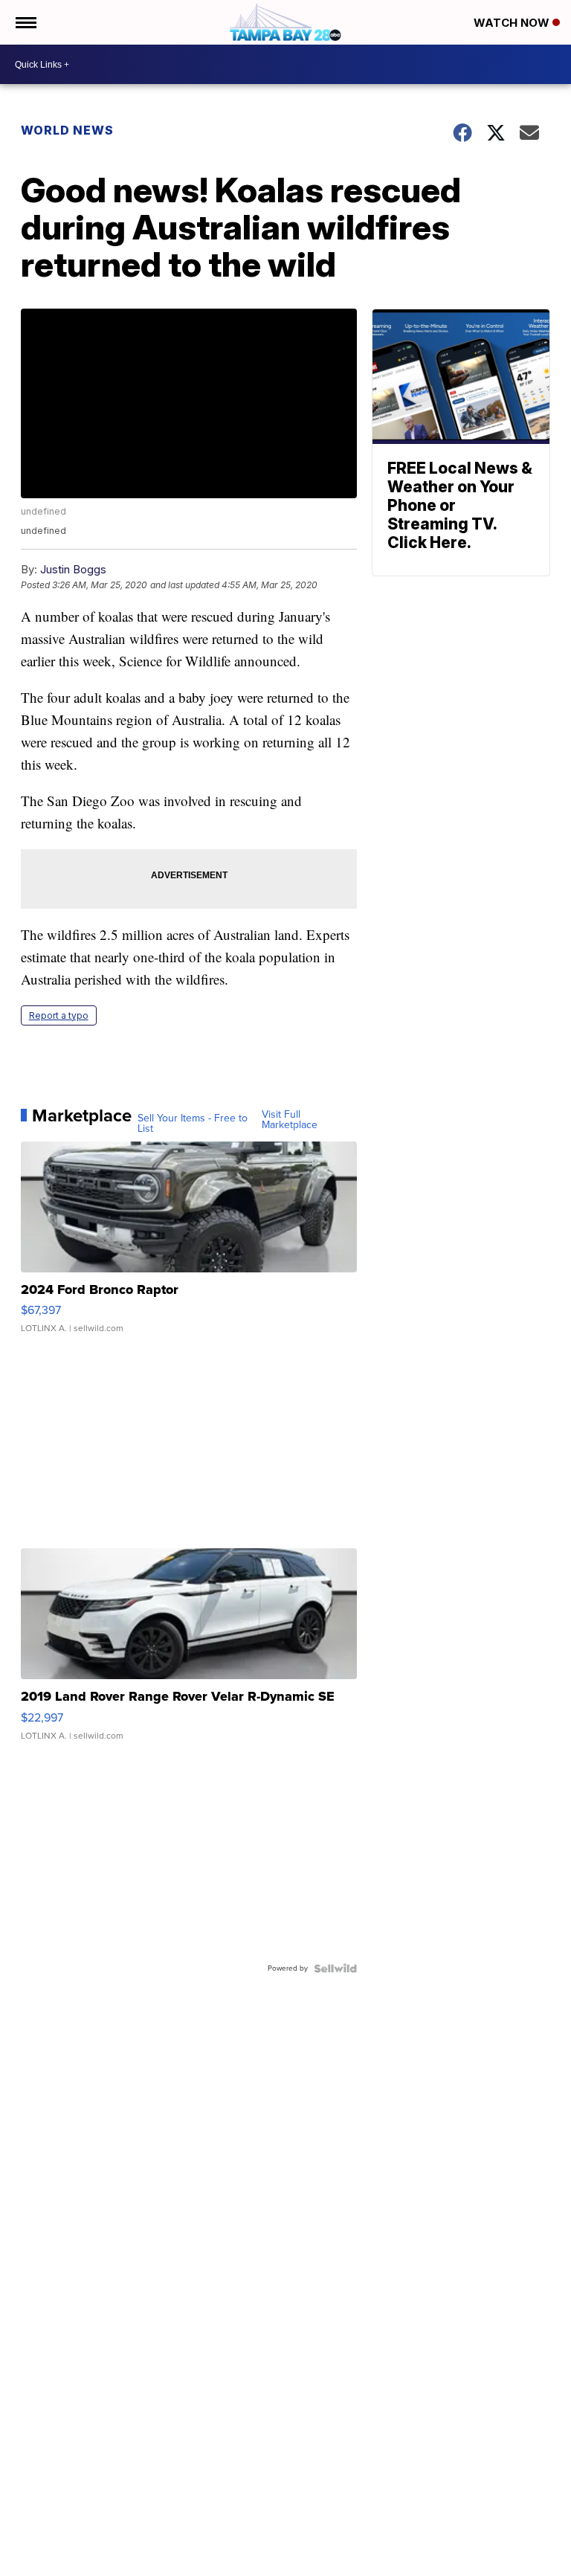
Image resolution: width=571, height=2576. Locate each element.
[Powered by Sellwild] (335, 1968)
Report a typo (59, 1015)
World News (67, 130)
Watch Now (513, 23)
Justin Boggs (73, 569)
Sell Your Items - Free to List (193, 1124)
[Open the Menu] (25, 22)
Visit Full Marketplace (290, 1120)
